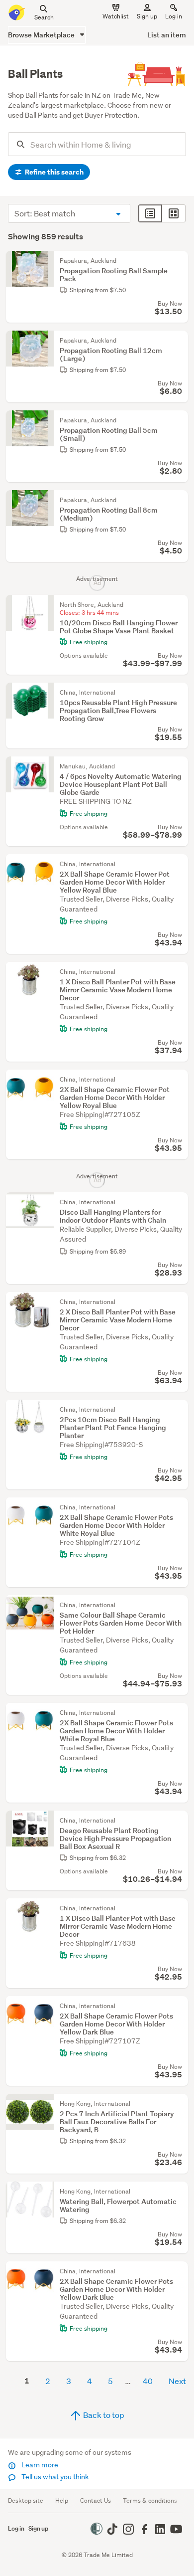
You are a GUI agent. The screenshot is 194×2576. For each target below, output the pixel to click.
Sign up (147, 16)
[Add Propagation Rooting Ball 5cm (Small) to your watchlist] (178, 420)
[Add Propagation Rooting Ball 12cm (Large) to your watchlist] (178, 341)
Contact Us (96, 2500)
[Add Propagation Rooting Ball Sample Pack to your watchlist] (178, 261)
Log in (174, 16)
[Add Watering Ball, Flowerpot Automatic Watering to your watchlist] (178, 2192)
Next (177, 2381)
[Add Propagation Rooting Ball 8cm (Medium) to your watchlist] (178, 500)
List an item (167, 35)
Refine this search (53, 172)
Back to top (103, 2415)
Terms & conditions (150, 2500)
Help (62, 2500)
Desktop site (26, 2500)
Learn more (39, 2465)
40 (148, 2381)
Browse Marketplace (42, 35)
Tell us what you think (54, 2477)
